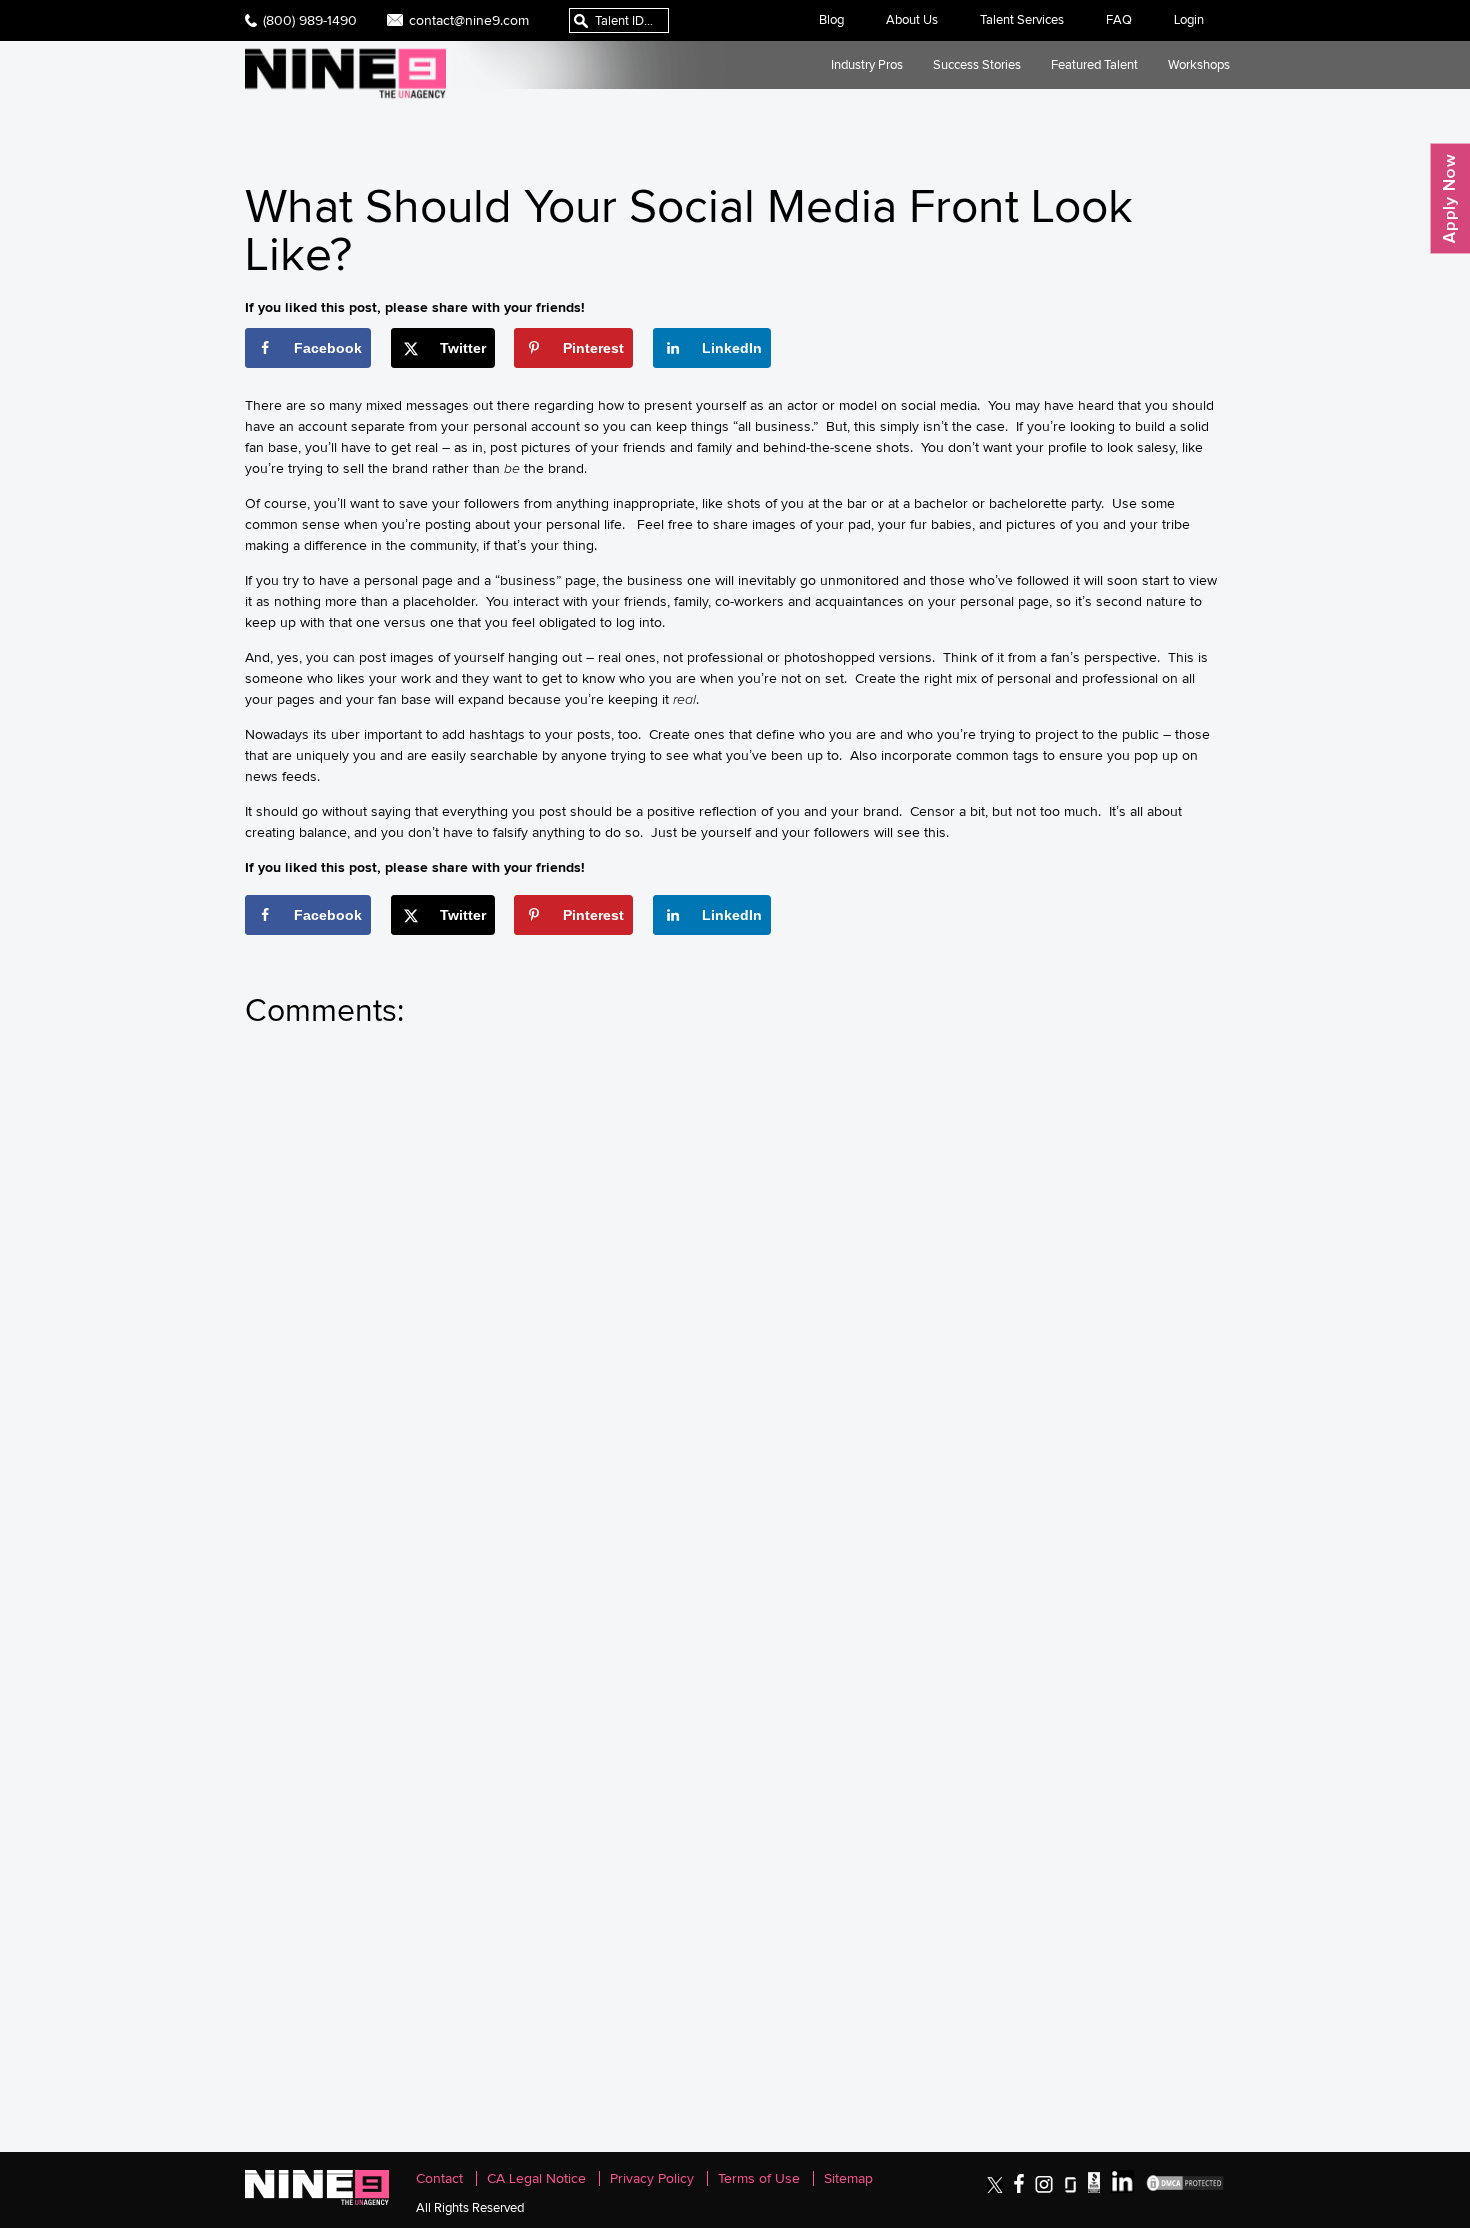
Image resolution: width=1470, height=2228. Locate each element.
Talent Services (1022, 19)
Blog (831, 19)
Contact (439, 2178)
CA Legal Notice (536, 2178)
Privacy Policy (652, 2178)
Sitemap (848, 2178)
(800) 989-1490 (310, 20)
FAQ (1119, 19)
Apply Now (1450, 198)
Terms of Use (759, 2178)
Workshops (1199, 64)
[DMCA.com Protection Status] (1185, 2188)
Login (1189, 19)
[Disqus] (735, 1317)
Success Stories (977, 64)
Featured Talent (1094, 64)
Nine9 (345, 73)
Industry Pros (867, 64)
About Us (912, 19)
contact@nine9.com (469, 20)
